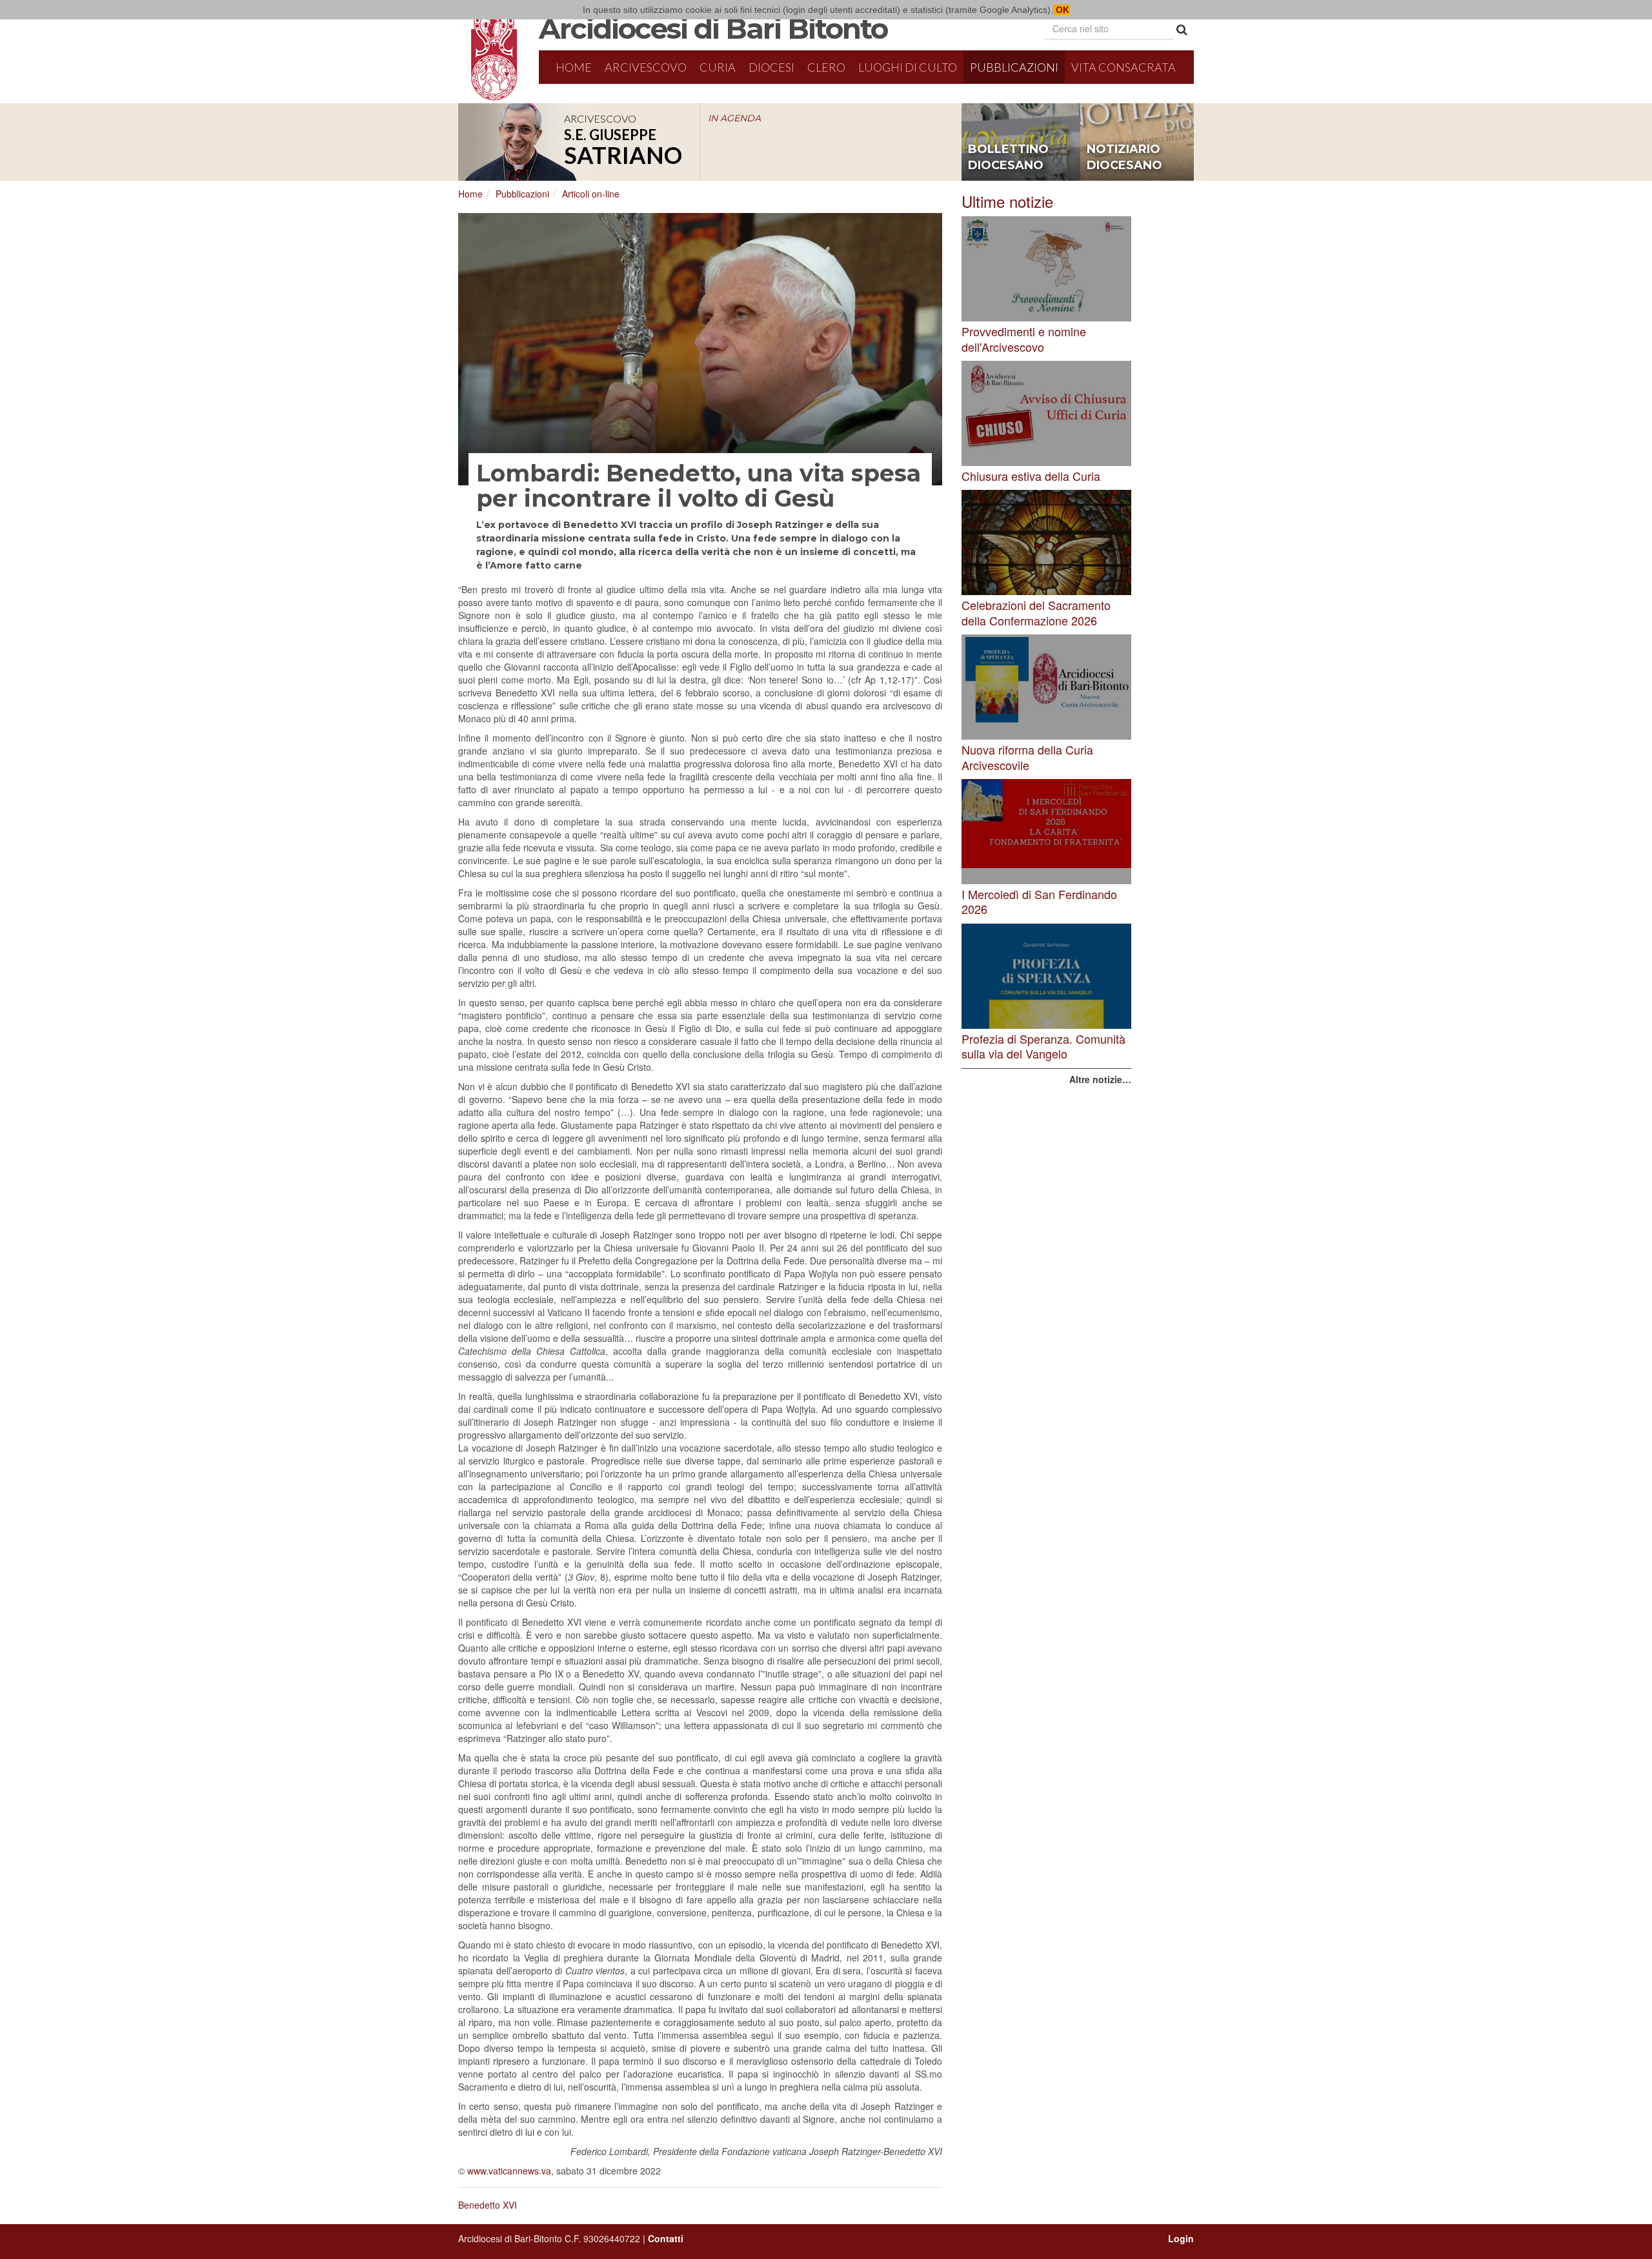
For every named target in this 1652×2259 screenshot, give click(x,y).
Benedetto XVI (488, 2205)
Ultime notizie (1007, 201)
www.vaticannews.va (509, 2171)
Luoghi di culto (908, 67)
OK (1061, 10)
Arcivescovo (646, 67)
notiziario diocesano (1124, 157)
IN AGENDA (734, 118)
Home (574, 67)
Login (1181, 2238)
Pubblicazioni (1014, 67)
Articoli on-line (591, 194)
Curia (718, 67)
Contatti (666, 2238)
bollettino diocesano (1008, 157)
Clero (826, 67)
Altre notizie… (1100, 1079)
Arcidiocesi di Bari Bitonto (713, 28)
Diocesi (771, 67)
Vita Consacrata (1123, 67)
